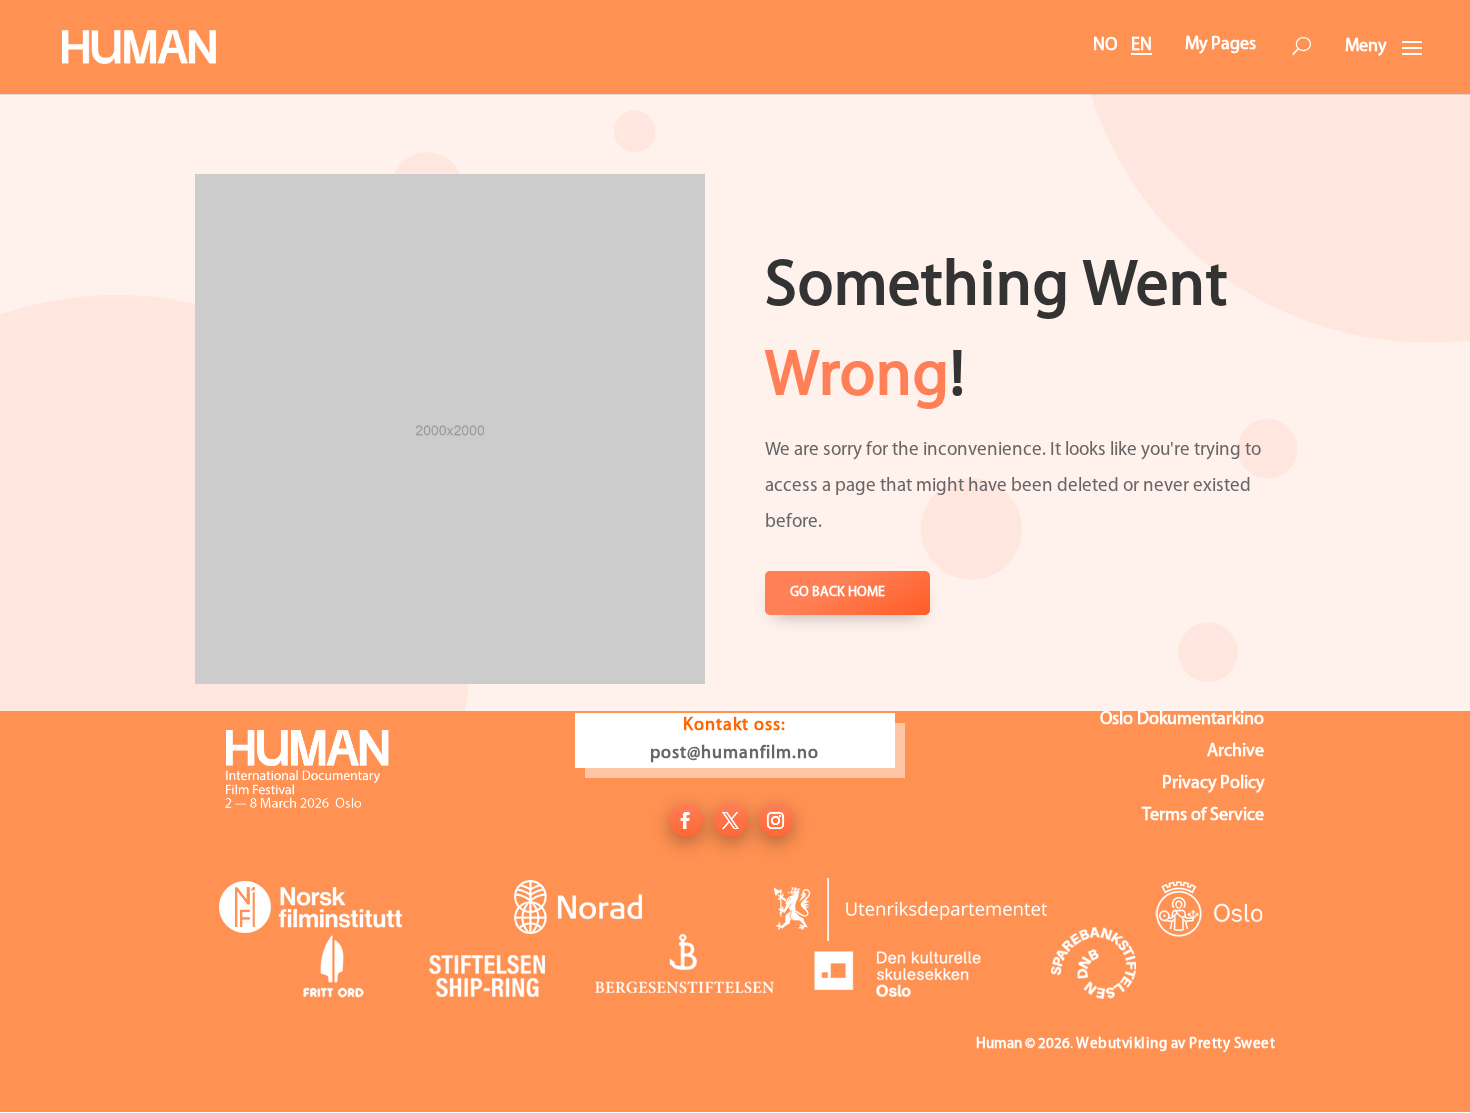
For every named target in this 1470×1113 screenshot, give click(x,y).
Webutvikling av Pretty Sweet (1175, 1044)
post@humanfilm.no (734, 754)
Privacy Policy (1213, 785)
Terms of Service (1203, 817)
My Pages (1220, 45)
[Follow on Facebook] (686, 820)
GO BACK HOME (837, 592)
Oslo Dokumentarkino (1182, 721)
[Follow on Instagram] (776, 820)
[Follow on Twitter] (731, 820)
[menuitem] (1301, 48)
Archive (1235, 753)
